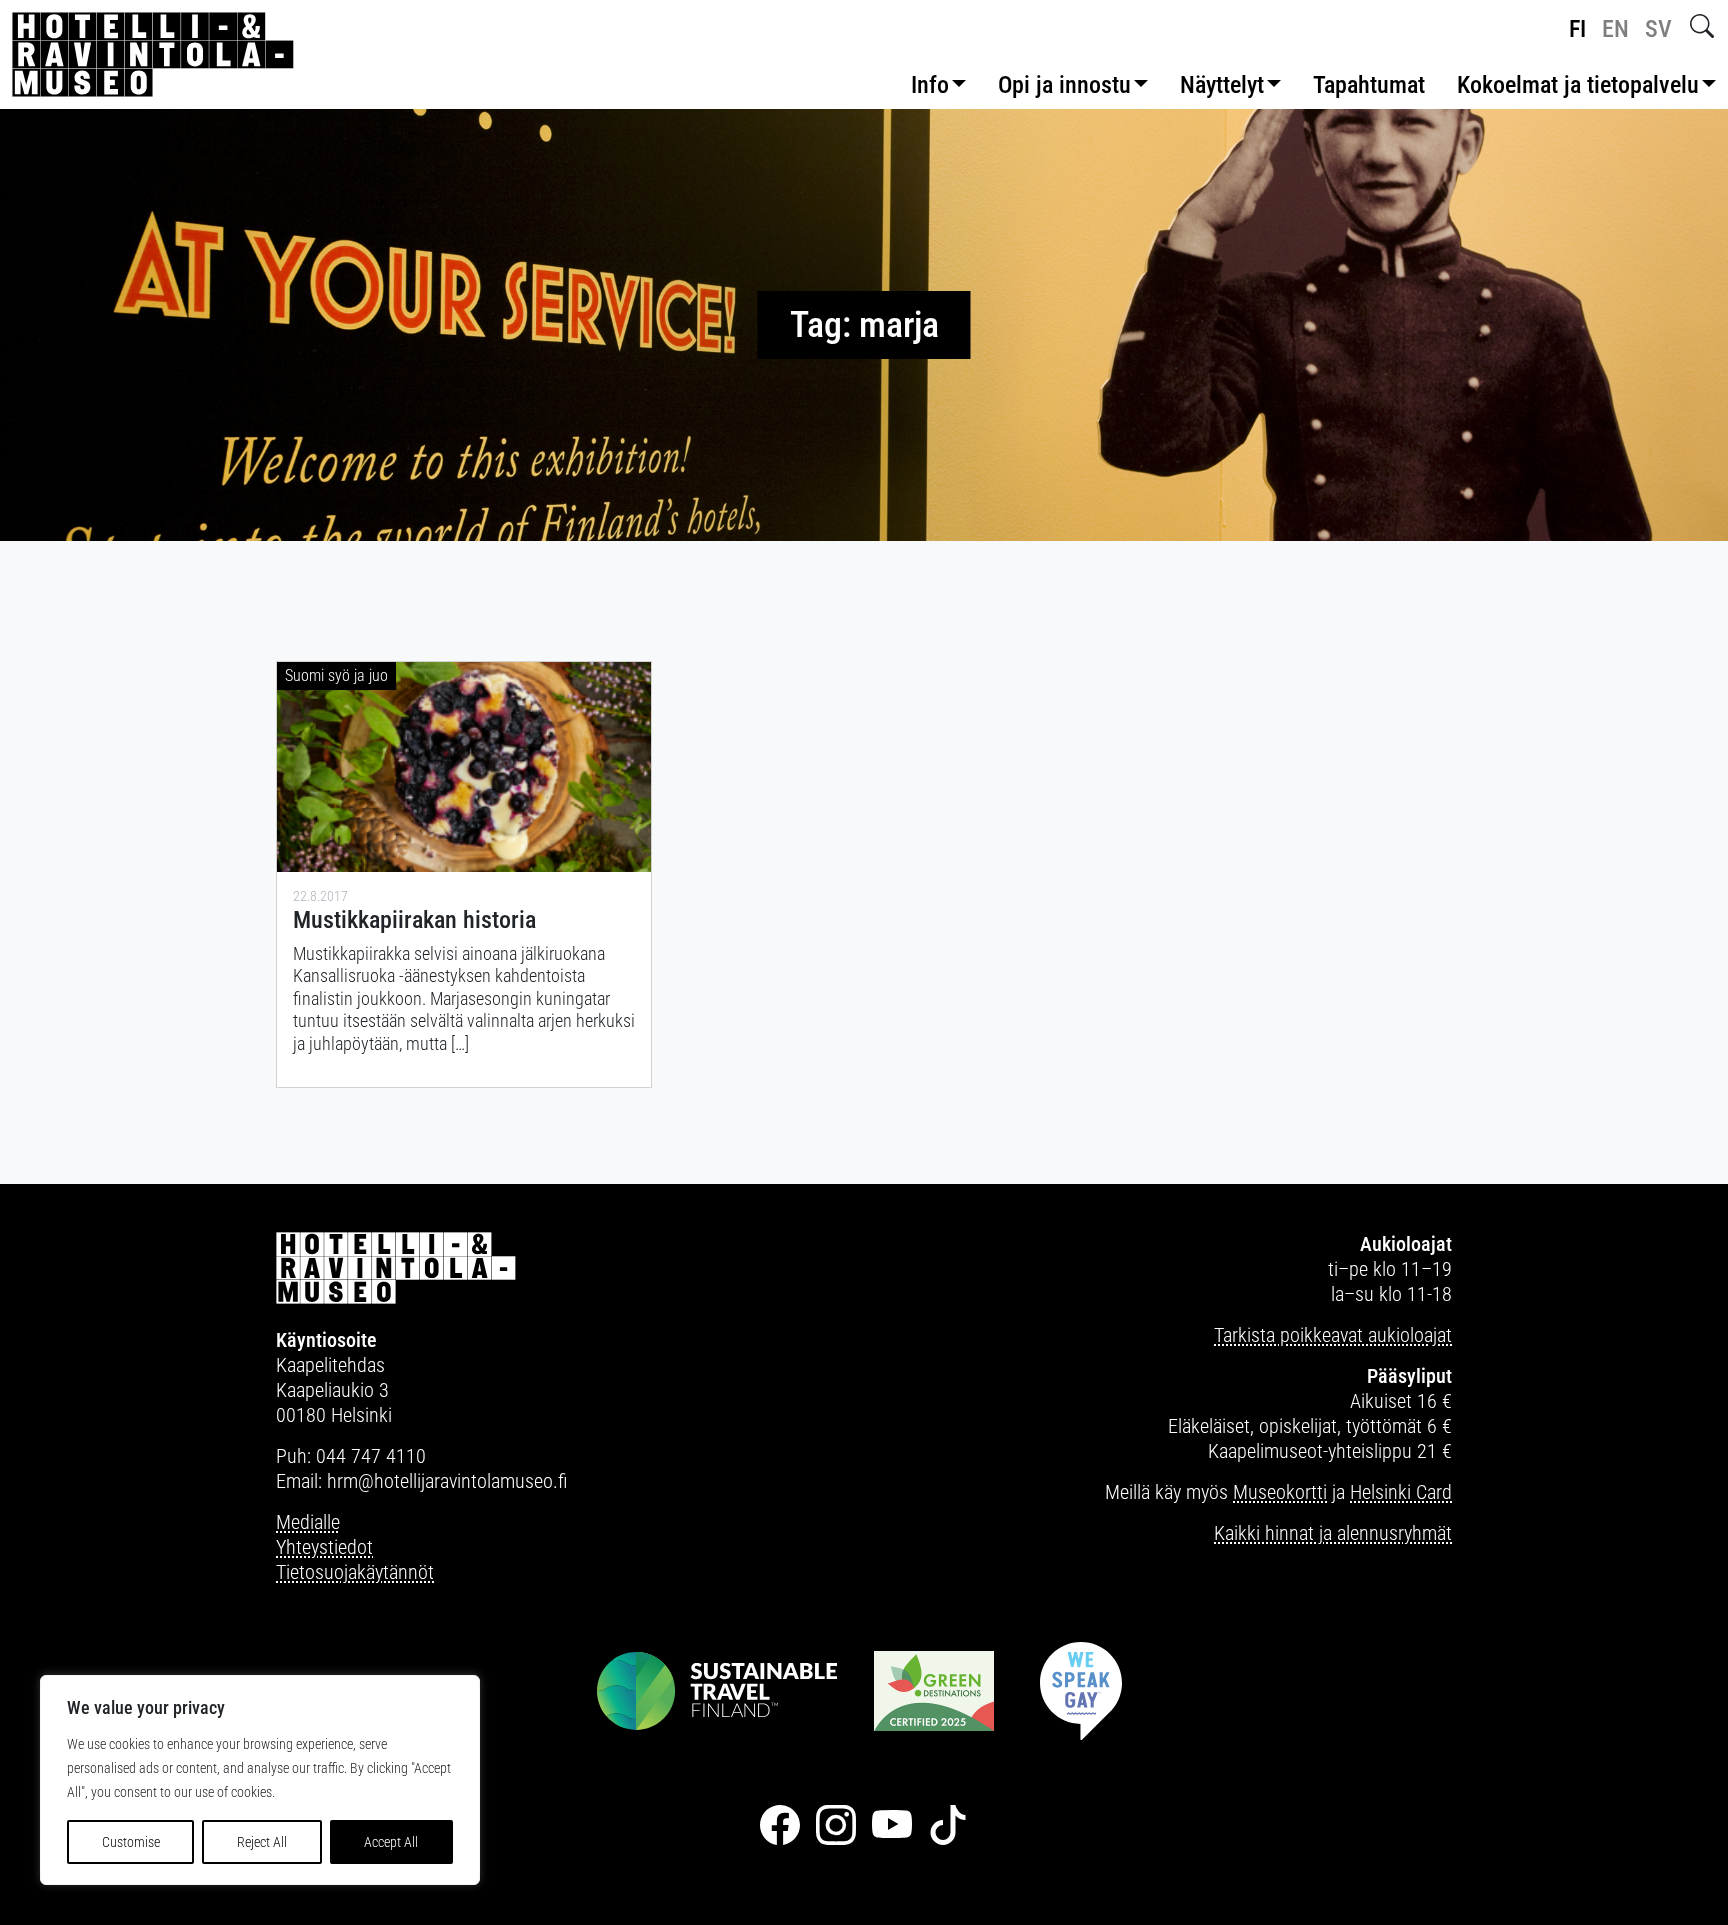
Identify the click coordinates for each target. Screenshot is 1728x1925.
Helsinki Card (1401, 1492)
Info (930, 85)
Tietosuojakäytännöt (355, 1572)
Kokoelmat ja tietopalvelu (1578, 85)
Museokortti (1280, 1492)
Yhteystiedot (324, 1547)
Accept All (391, 1842)
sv (1658, 29)
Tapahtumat (1369, 85)
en (1615, 29)
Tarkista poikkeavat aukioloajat (1333, 1335)
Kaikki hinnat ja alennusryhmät (1333, 1533)
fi (1577, 29)
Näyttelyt (1222, 85)
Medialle (308, 1522)
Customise (131, 1842)
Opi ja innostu (1064, 85)
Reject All (262, 1842)
